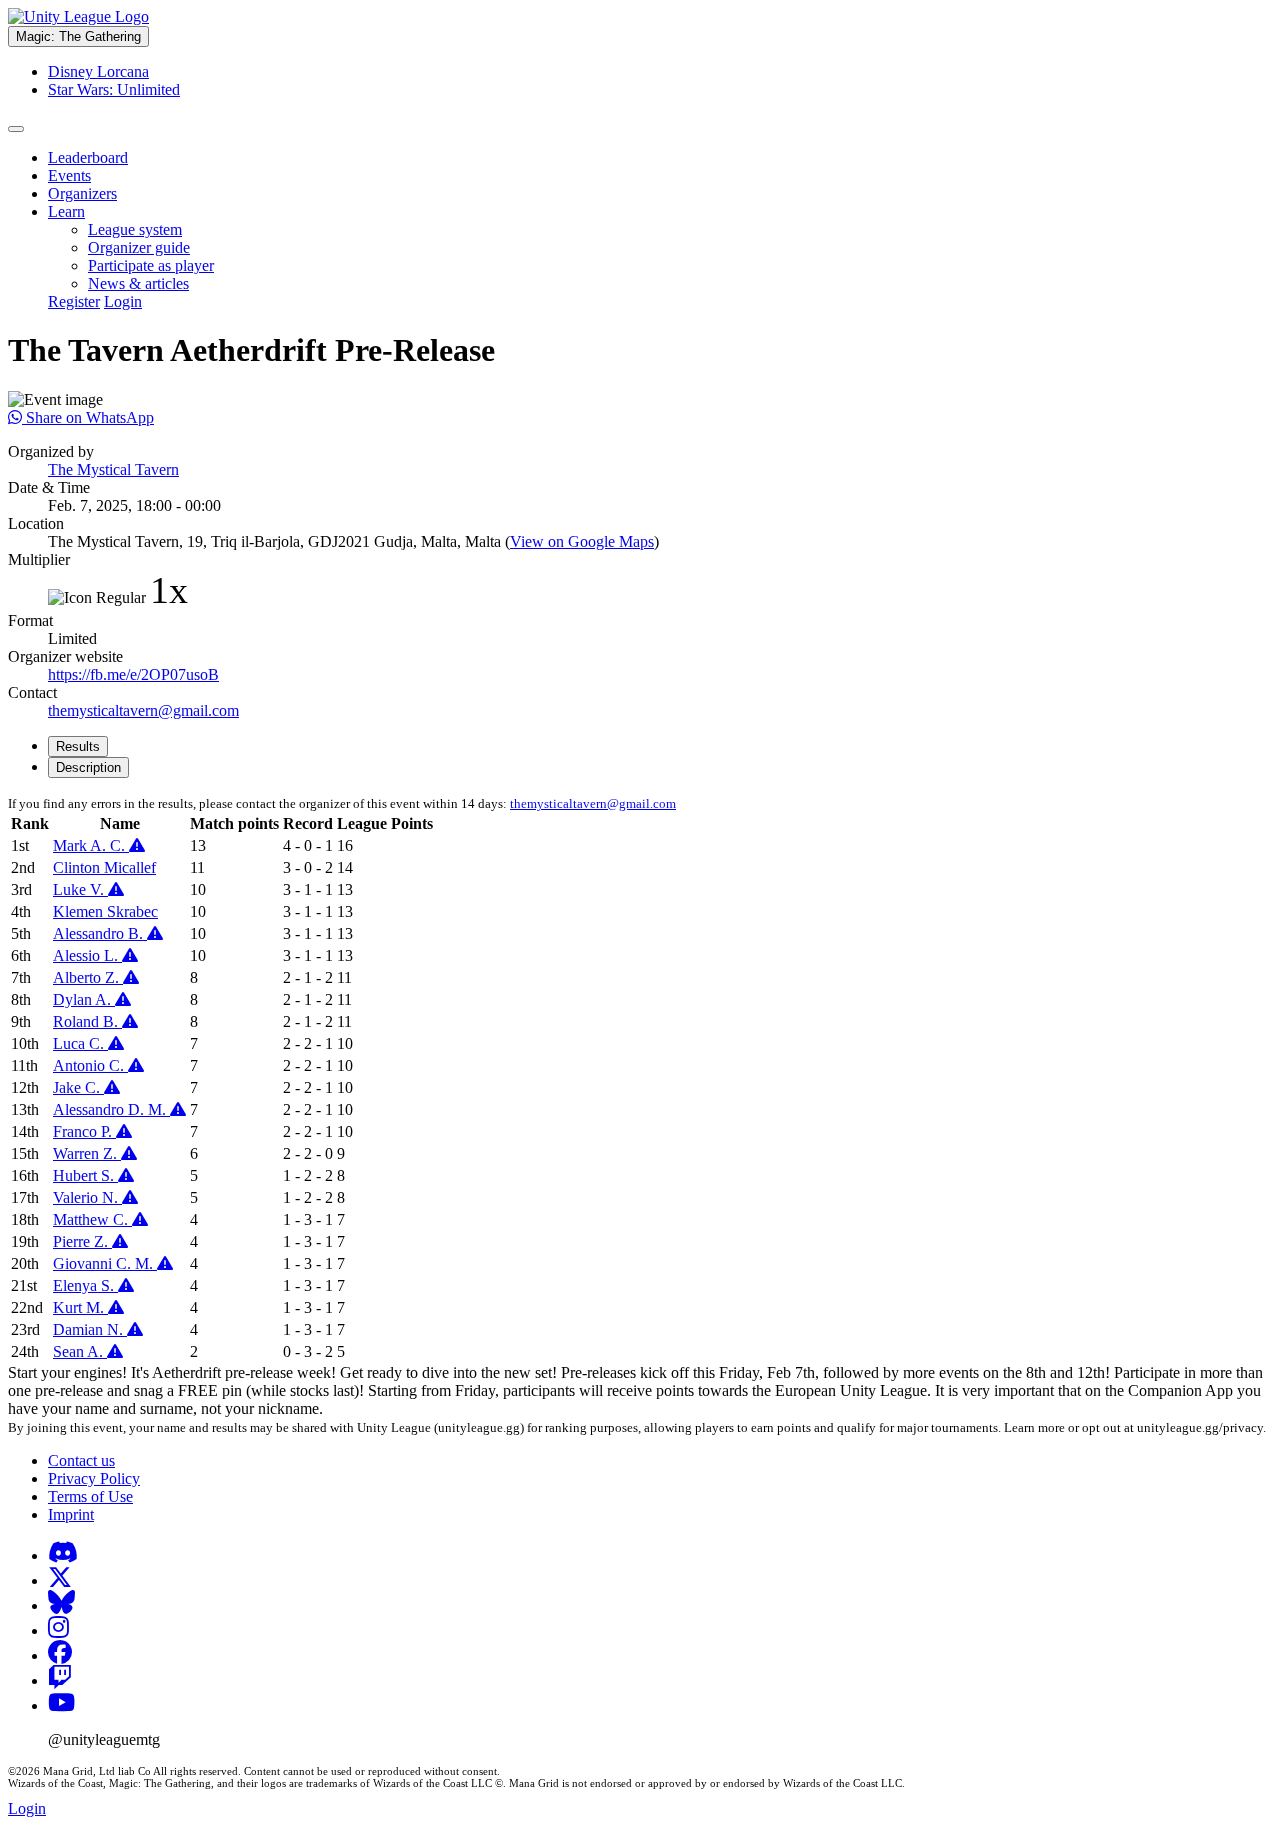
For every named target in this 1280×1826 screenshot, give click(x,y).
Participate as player (151, 265)
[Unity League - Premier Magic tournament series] (78, 16)
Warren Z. (87, 1153)
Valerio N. (87, 1197)
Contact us (81, 1460)
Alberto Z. (88, 977)
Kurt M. (80, 1307)
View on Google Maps (582, 541)
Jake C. (78, 1087)
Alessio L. (87, 955)
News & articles (138, 283)
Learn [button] (66, 211)
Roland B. (87, 1021)
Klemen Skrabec (105, 911)
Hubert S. (85, 1175)
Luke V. (80, 889)
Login (123, 301)
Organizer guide (139, 247)
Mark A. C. (91, 845)
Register (74, 301)
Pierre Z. (82, 1241)
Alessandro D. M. (111, 1109)
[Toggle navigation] (16, 129)
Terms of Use (90, 1496)
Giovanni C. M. (105, 1263)
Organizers (82, 193)
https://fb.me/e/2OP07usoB (133, 674)
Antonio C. (90, 1065)
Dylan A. (84, 999)
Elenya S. (85, 1285)
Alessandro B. (100, 933)
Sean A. (80, 1351)
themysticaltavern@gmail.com (143, 710)
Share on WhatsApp (88, 417)
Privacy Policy (94, 1478)
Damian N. (90, 1329)
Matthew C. (92, 1219)
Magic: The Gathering (78, 36)
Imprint (71, 1514)
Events (69, 175)
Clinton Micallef (104, 867)
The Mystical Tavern (113, 469)
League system (135, 229)
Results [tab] (78, 746)
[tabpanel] (640, 1079)
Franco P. (84, 1131)
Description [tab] (88, 767)
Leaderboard (88, 157)
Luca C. (80, 1043)
